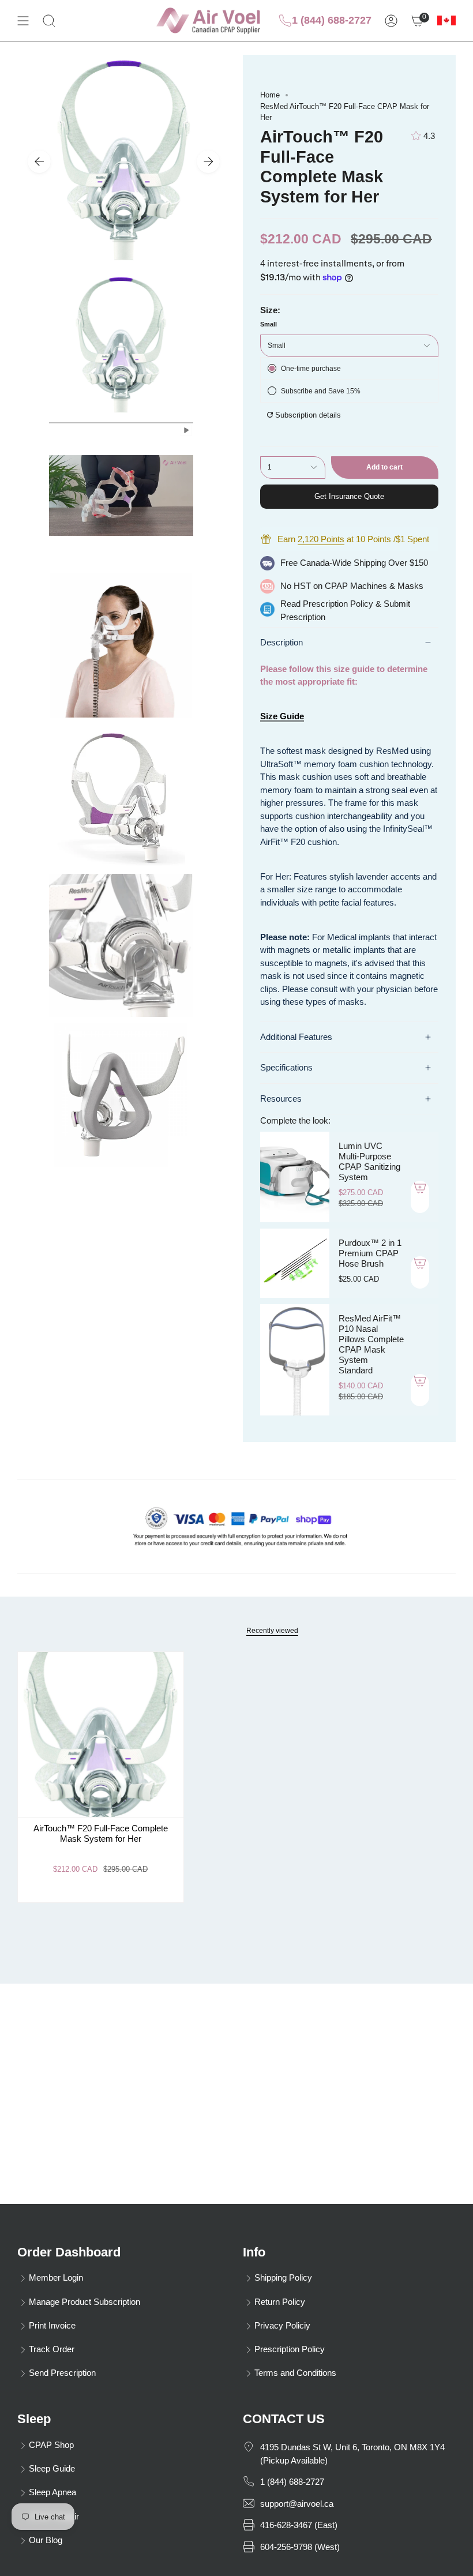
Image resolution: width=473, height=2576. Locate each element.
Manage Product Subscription (85, 2302)
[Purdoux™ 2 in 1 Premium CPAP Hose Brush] (295, 1263)
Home (270, 95)
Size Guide (282, 716)
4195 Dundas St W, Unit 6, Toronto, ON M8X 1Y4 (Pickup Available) (352, 2454)
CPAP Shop (51, 2445)
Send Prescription (62, 2373)
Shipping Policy (283, 2278)
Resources (281, 1099)
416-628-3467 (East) (299, 2525)
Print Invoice (52, 2325)
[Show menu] (23, 20)
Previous (39, 162)
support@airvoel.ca (297, 2504)
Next (208, 162)
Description (281, 642)
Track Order (52, 2349)
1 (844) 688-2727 (332, 20)
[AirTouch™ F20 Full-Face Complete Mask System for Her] (101, 1735)
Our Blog (46, 2540)
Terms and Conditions (295, 2373)
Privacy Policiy (282, 2325)
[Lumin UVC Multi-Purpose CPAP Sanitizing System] (295, 1177)
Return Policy (280, 2302)
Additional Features (296, 1037)
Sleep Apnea (52, 2492)
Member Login (56, 2278)
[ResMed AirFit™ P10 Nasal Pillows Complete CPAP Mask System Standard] (295, 1360)
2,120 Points (321, 539)
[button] (49, 20)
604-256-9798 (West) (300, 2547)
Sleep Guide (52, 2468)
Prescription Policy (338, 604)
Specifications (286, 1067)
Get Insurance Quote (349, 496)
